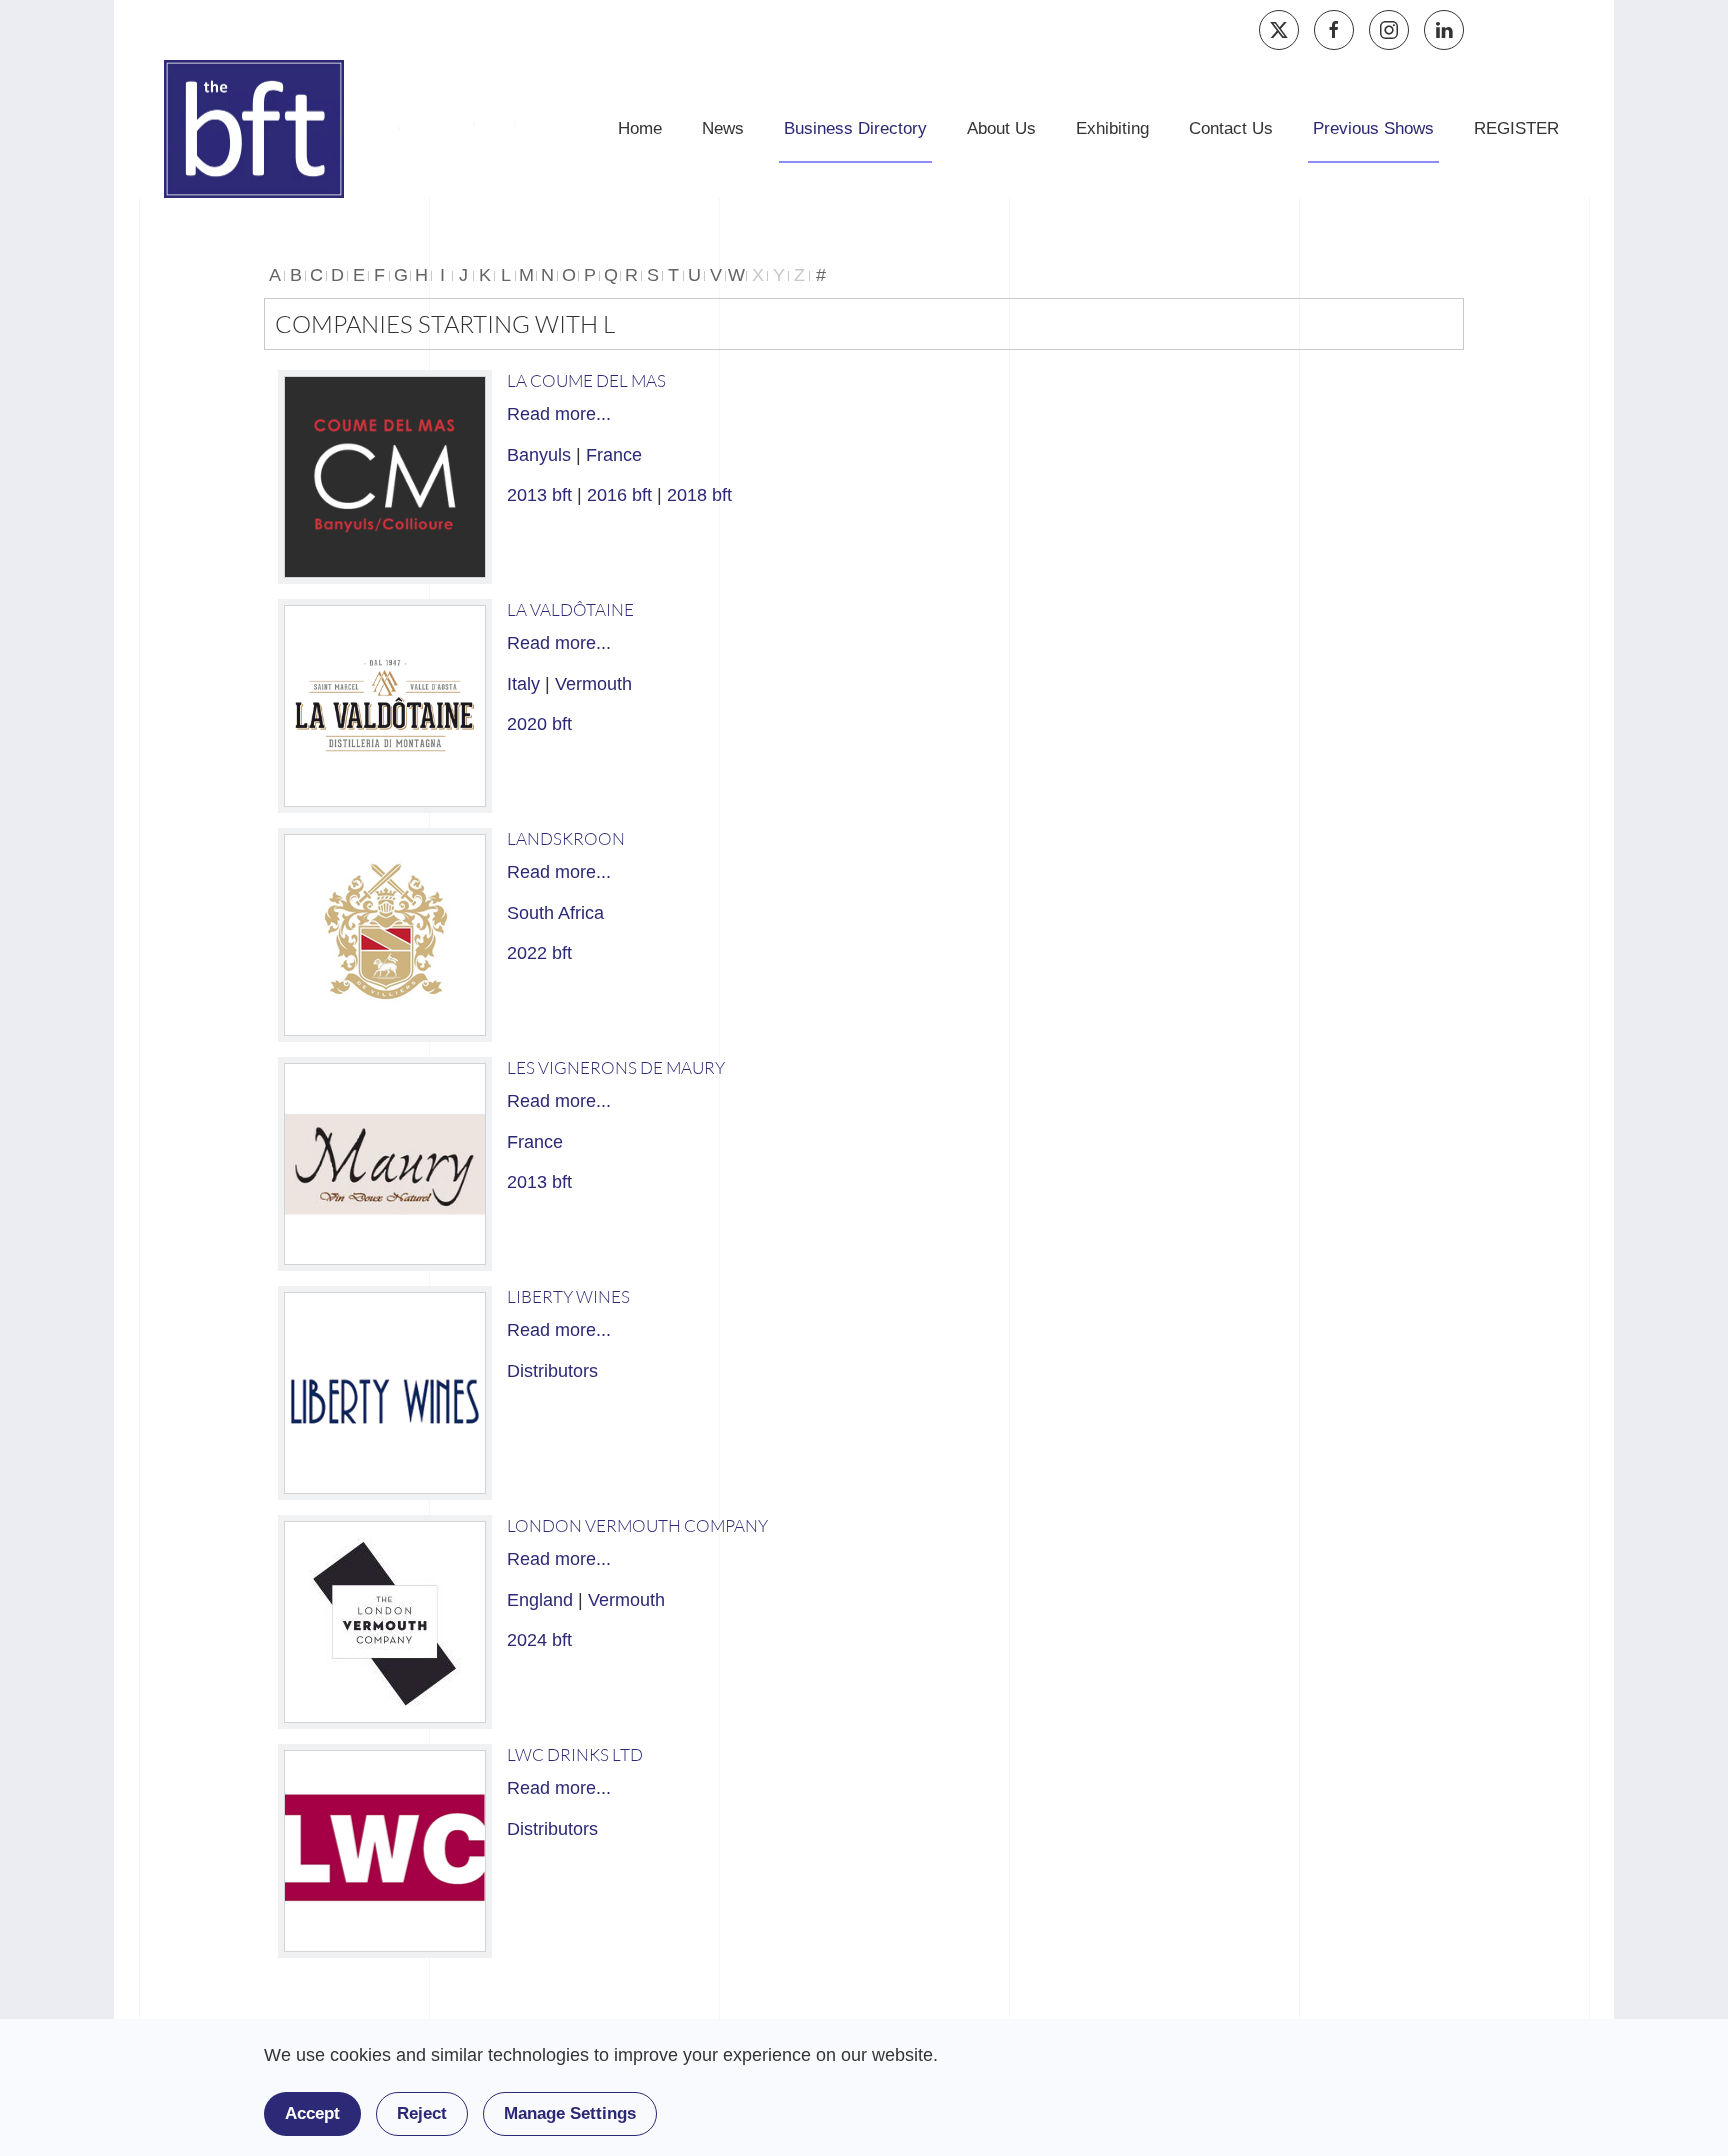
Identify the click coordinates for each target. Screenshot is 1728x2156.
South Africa (555, 913)
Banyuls (539, 455)
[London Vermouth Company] (385, 1622)
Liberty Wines (568, 1296)
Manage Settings (570, 2113)
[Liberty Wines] (385, 1393)
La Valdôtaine (570, 609)
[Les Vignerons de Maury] (385, 1164)
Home (640, 128)
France (614, 455)
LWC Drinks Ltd (575, 1754)
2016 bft (619, 495)
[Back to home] (254, 129)
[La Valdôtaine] (385, 706)
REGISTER (1516, 128)
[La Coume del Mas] (385, 477)
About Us (1001, 128)
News (723, 128)
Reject (422, 2113)
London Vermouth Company (637, 1525)
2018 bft (699, 495)
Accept (312, 2113)
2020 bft (539, 724)
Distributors (552, 1371)
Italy (523, 684)
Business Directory (855, 128)
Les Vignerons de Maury (616, 1067)
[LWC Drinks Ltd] (385, 1851)
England (540, 1600)
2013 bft (539, 495)
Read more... (559, 414)
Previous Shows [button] (1373, 128)
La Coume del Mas (586, 380)
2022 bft (539, 953)
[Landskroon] (385, 935)
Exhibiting (1112, 128)
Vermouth (593, 684)
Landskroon (566, 838)
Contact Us (1231, 128)
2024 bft (539, 1640)
